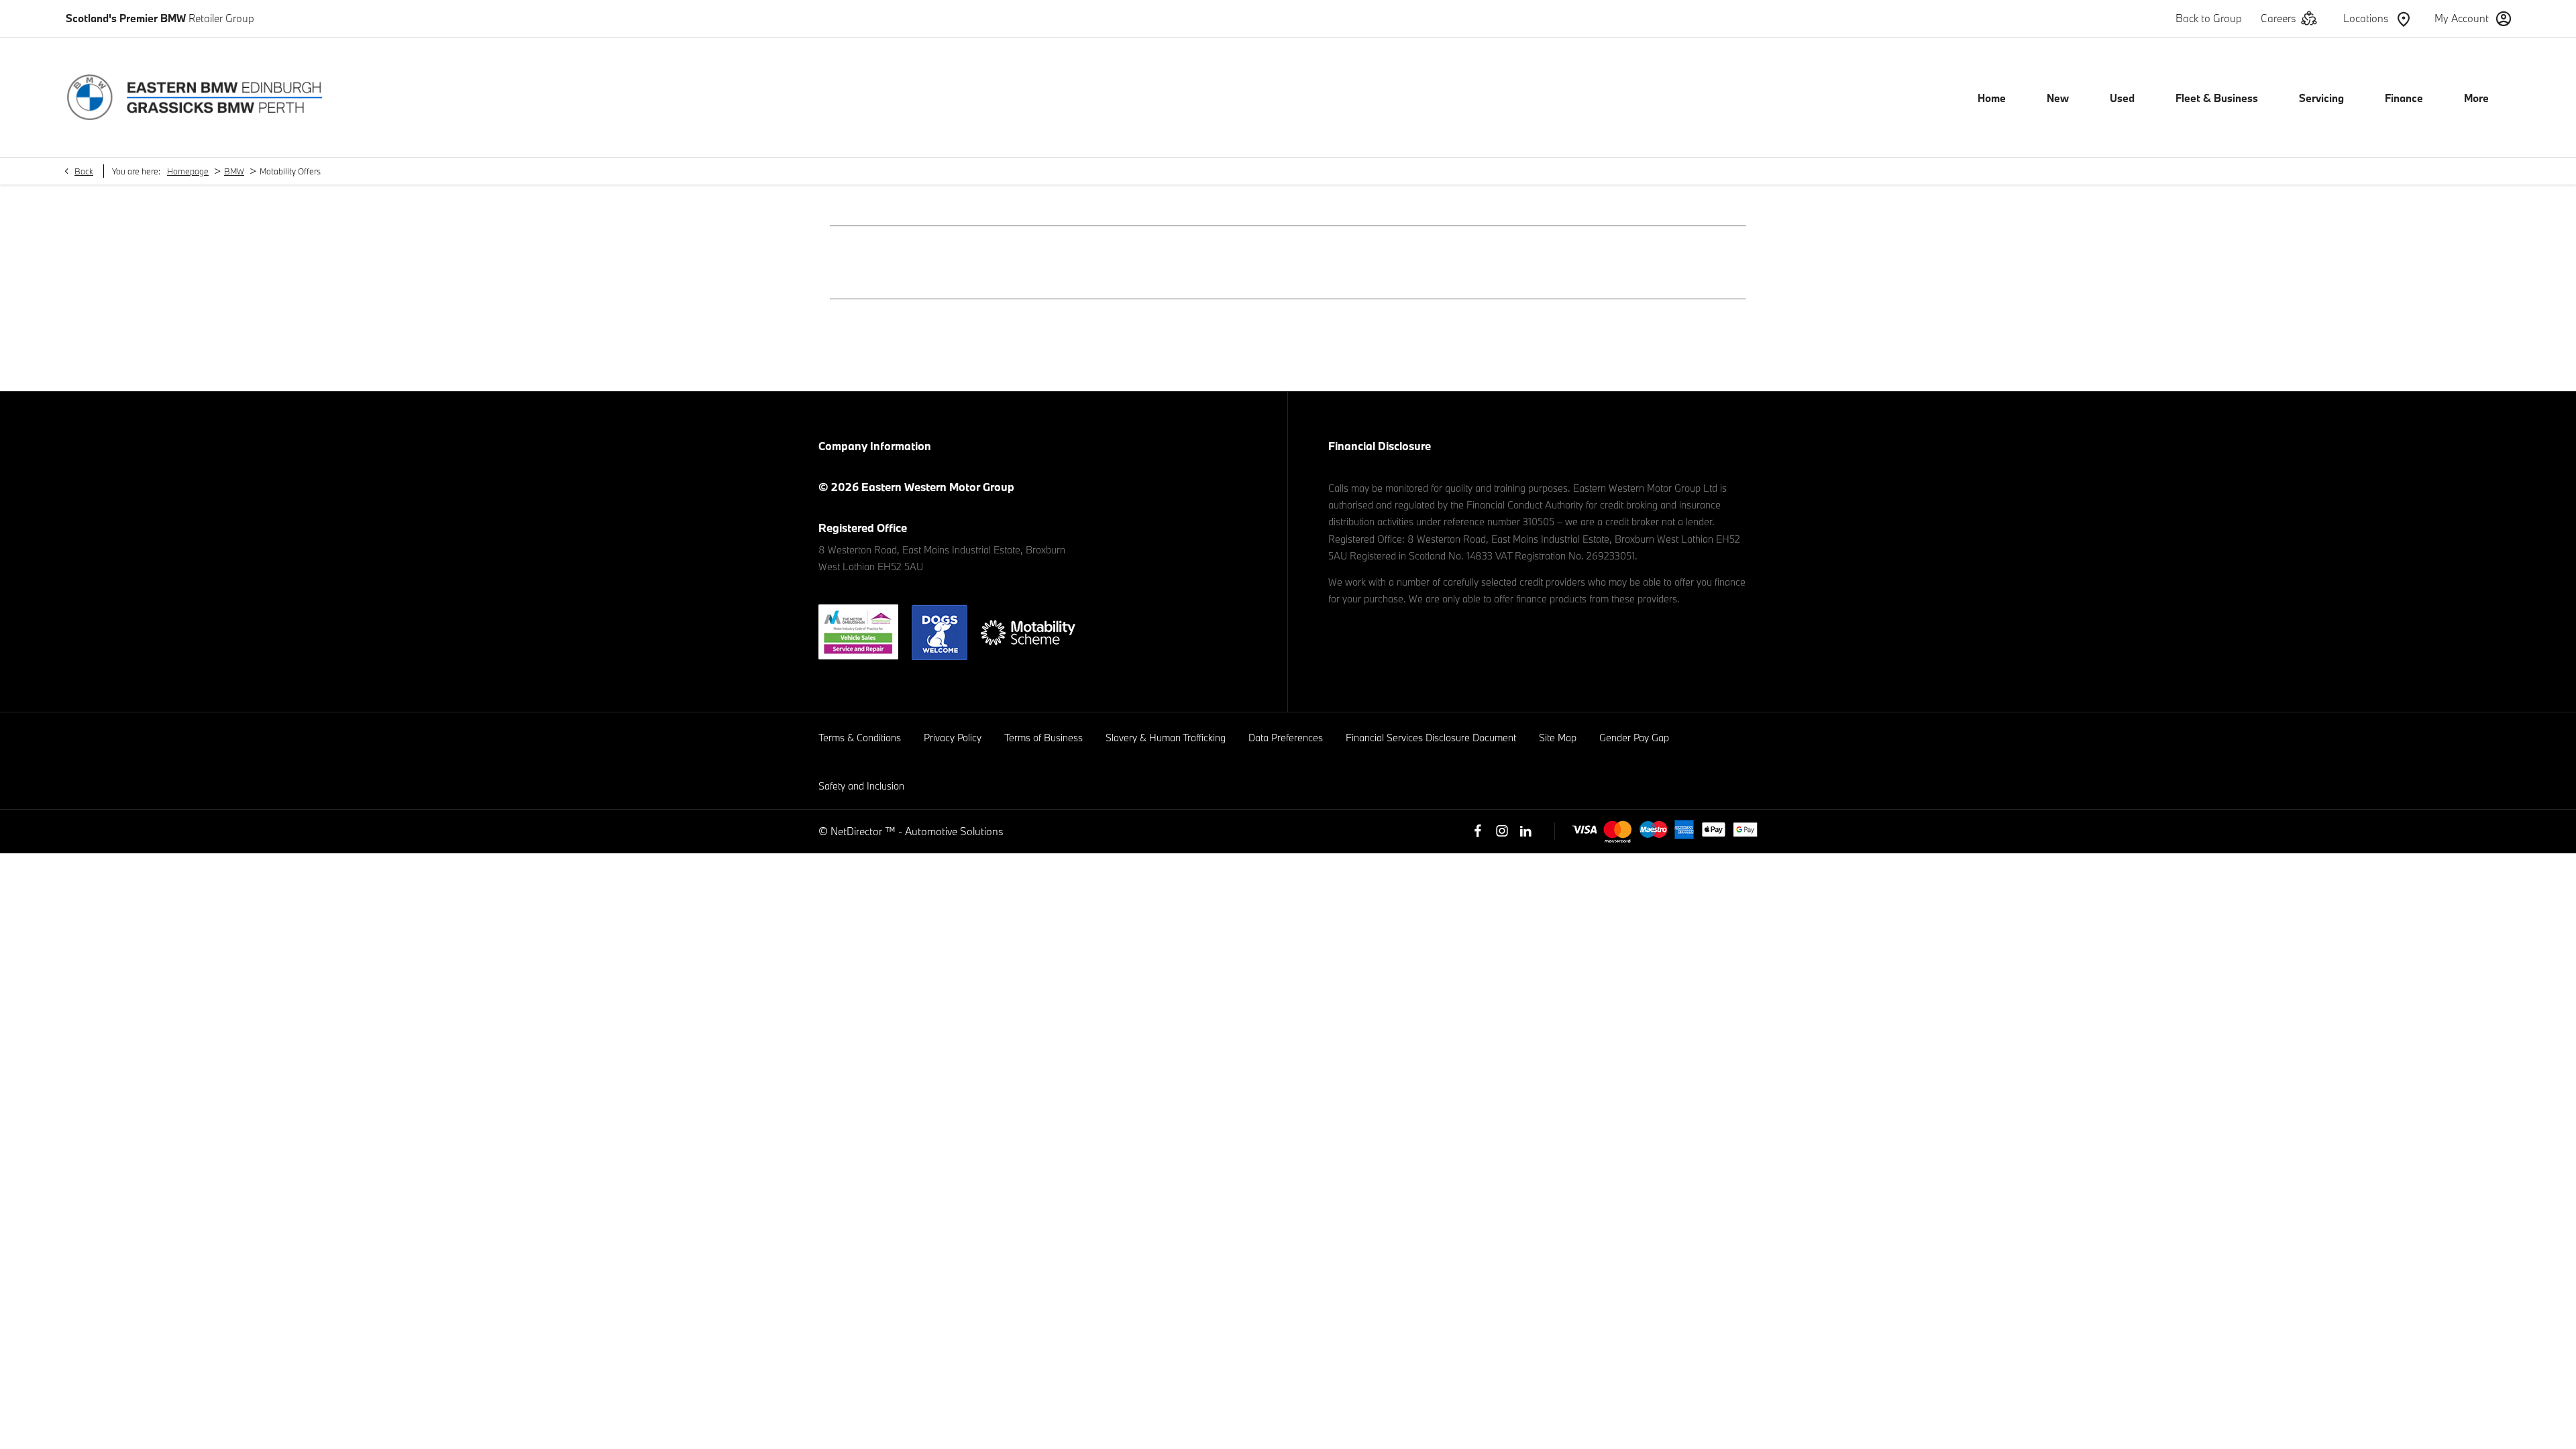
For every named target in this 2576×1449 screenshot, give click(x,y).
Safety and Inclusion (861, 786)
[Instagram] (1502, 831)
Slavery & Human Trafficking (1166, 738)
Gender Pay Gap (1634, 738)
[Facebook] (1478, 831)
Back (84, 171)
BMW (234, 171)
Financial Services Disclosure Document (1431, 738)
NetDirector (858, 831)
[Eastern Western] (195, 97)
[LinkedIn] (1525, 831)
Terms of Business (1043, 738)
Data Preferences (1286, 738)
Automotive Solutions (954, 831)
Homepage (188, 171)
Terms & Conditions (860, 738)
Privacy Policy (953, 738)
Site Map (1558, 738)
